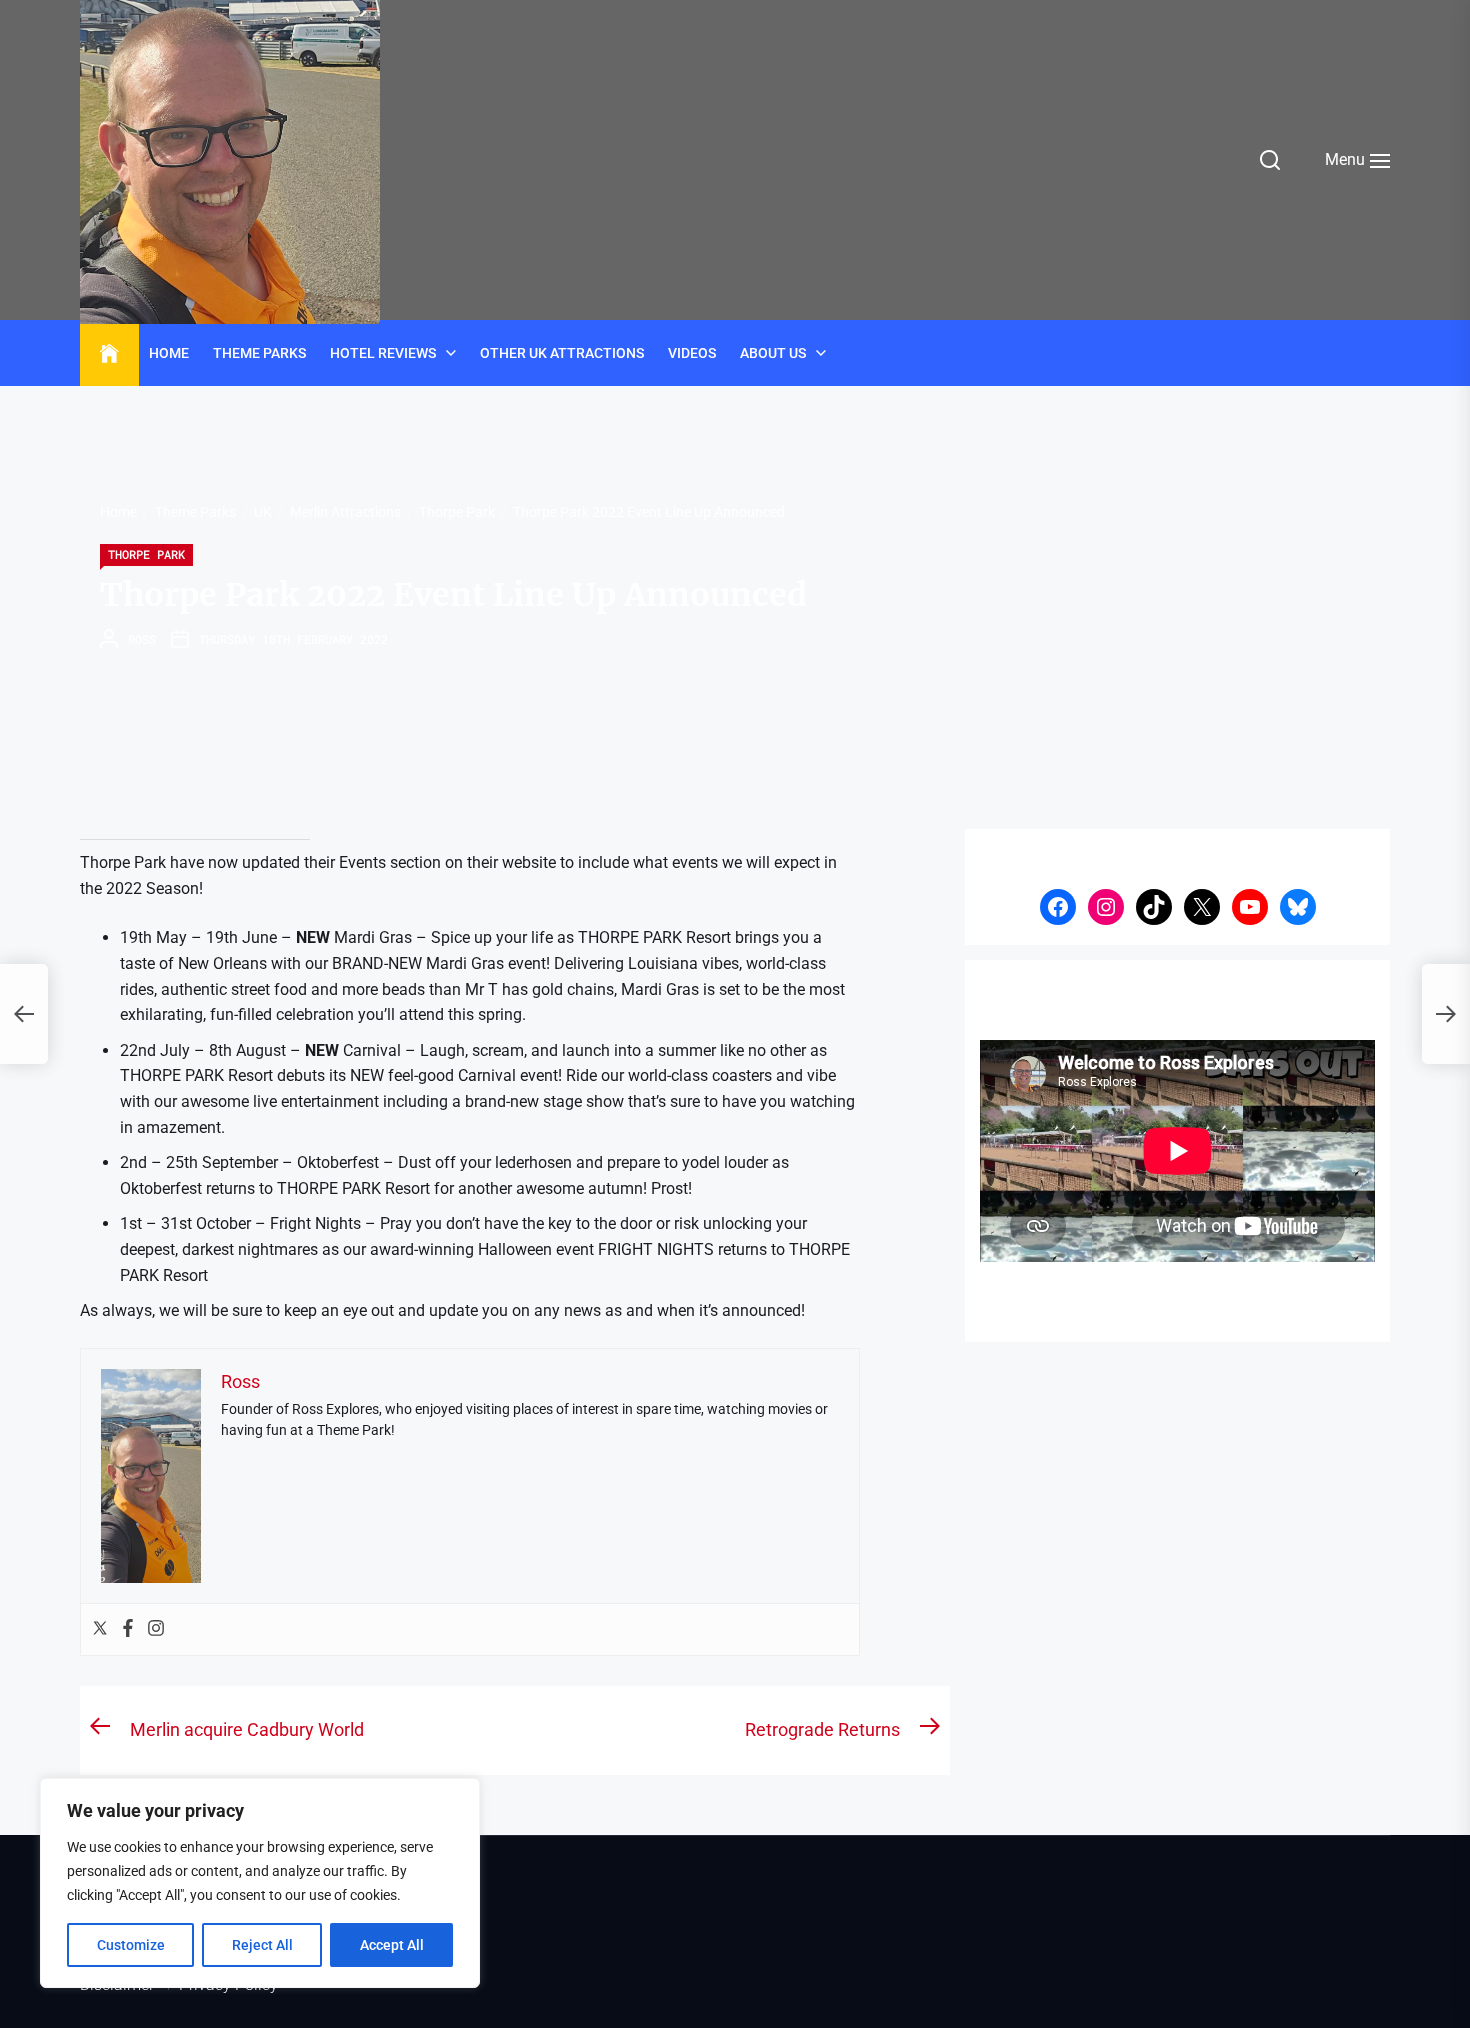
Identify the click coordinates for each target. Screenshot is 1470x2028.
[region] (260, 1883)
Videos (692, 353)
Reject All (262, 1945)
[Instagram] (156, 1629)
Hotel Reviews (383, 353)
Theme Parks (259, 353)
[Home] (109, 354)
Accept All (392, 1945)
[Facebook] (128, 1629)
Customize (131, 1945)
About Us (773, 353)
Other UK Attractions (562, 353)
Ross (142, 639)
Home (169, 353)
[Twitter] (100, 1629)
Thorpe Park (146, 554)
